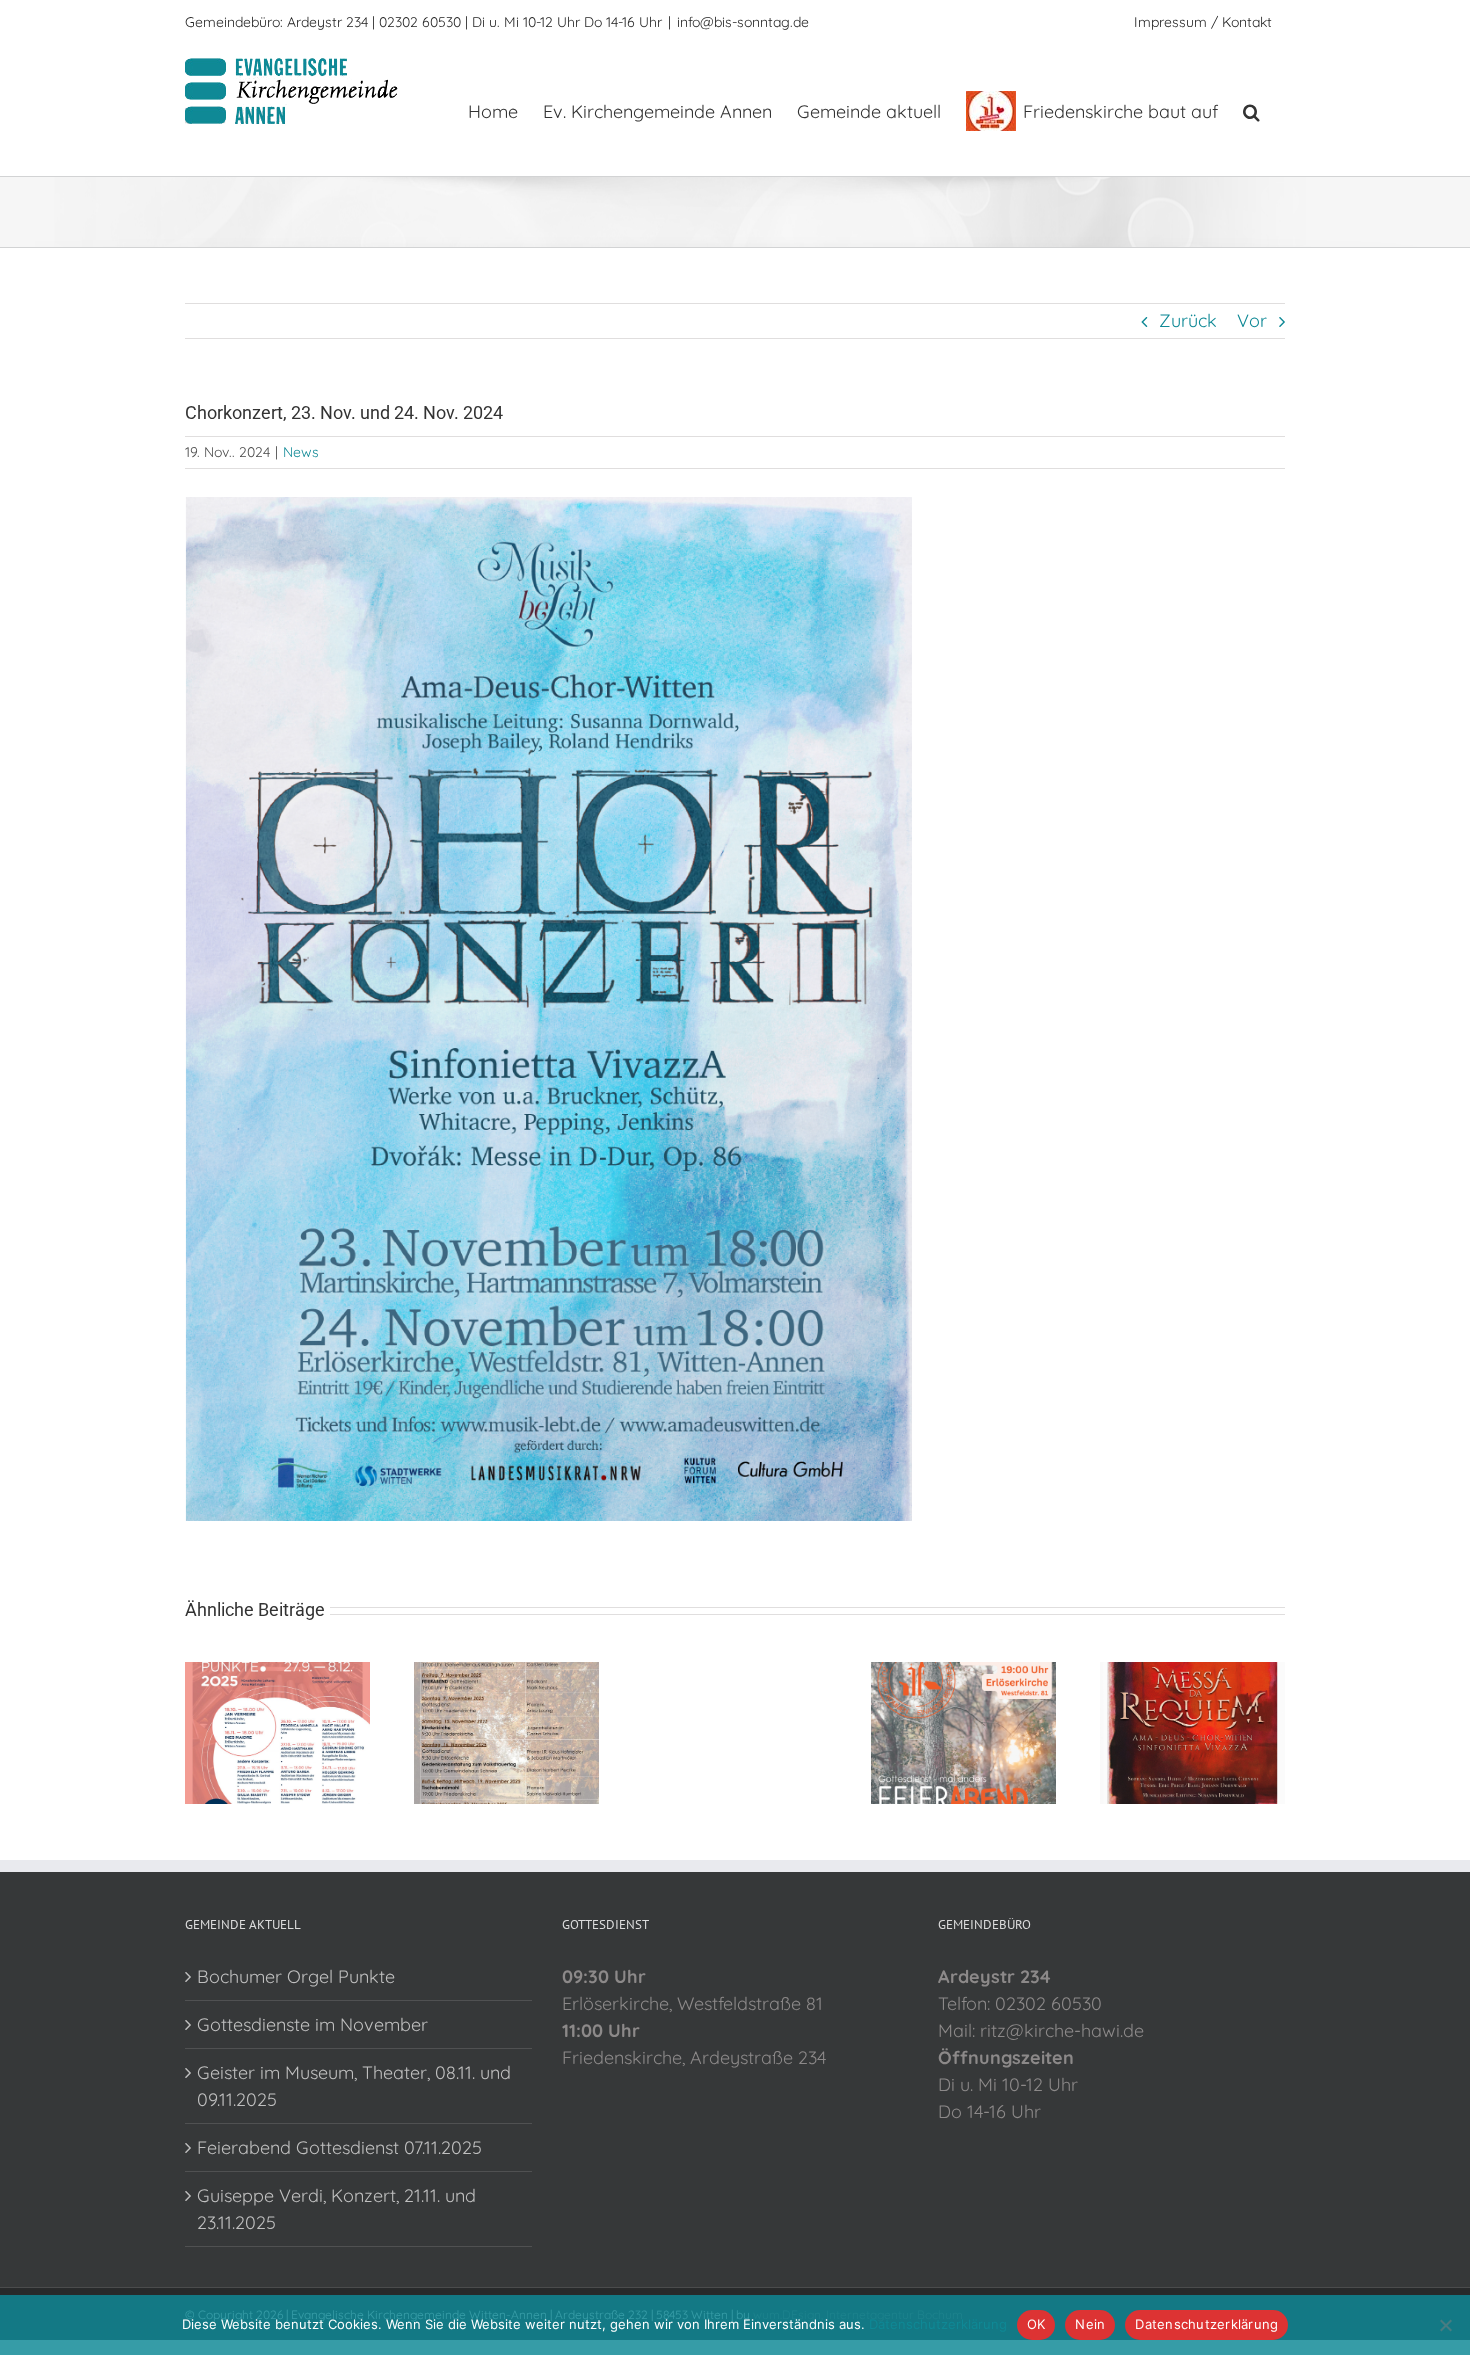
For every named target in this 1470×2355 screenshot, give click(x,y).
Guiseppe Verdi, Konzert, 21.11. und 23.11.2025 (336, 2209)
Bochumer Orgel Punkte (296, 1976)
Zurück (1188, 320)
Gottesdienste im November (312, 2024)
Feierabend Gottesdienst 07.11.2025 (339, 2147)
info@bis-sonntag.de (743, 22)
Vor (1252, 320)
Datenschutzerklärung (938, 2324)
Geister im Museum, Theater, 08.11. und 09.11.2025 (354, 2086)
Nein (1090, 2324)
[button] (1251, 110)
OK (1036, 2324)
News (301, 452)
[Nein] (1445, 2325)
